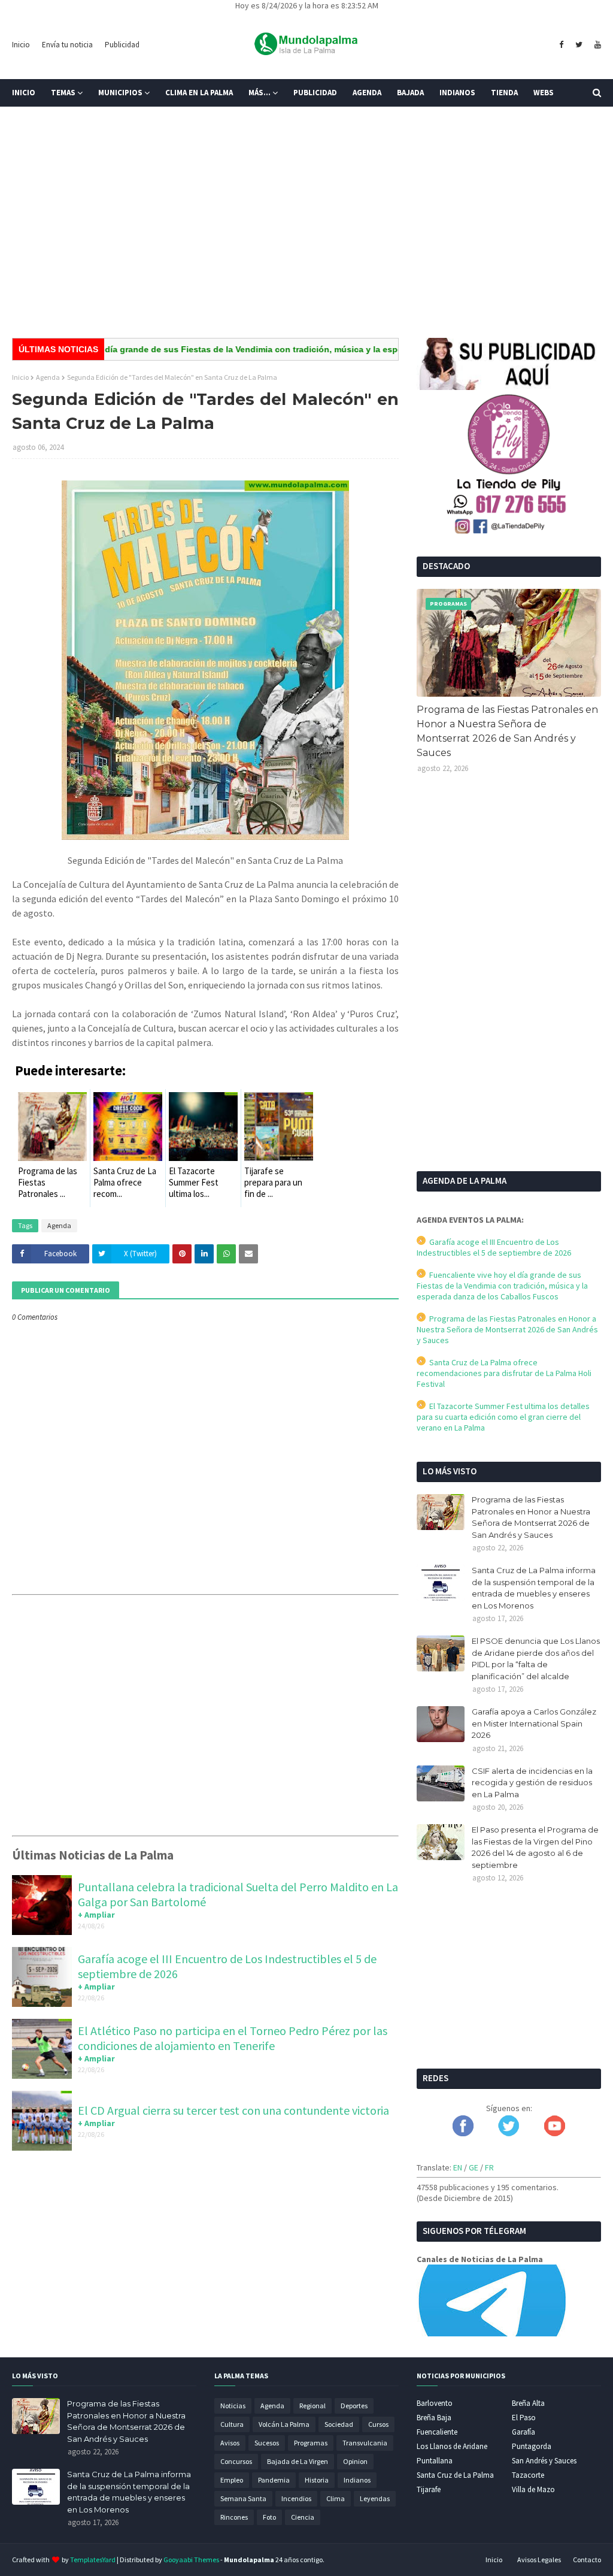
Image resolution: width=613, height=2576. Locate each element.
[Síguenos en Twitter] (509, 2133)
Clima (336, 2498)
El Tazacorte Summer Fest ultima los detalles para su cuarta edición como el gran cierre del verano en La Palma (503, 1417)
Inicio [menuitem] (24, 93)
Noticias (233, 2406)
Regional (312, 2406)
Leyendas (375, 2498)
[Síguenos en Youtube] (555, 2133)
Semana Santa (243, 2498)
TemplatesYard (93, 2560)
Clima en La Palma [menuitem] (199, 93)
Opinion (355, 2461)
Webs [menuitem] (544, 93)
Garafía (524, 2432)
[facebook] (561, 45)
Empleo (232, 2480)
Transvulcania (365, 2443)
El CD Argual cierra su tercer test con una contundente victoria (233, 2110)
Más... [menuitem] (260, 93)
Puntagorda (532, 2446)
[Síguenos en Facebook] (463, 2133)
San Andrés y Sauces (544, 2461)
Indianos (357, 2480)
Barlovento (435, 2403)
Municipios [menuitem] (120, 93)
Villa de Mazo (533, 2489)
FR (489, 2167)
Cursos (378, 2424)
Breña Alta (528, 2403)
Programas (311, 2443)
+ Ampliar (96, 1915)
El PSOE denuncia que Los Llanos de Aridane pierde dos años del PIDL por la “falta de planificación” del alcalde (536, 1659)
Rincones (234, 2517)
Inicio (21, 45)
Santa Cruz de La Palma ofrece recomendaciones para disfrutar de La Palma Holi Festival (504, 1373)
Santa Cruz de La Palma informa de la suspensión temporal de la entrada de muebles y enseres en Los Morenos (534, 1588)
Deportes (354, 2406)
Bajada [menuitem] (410, 93)
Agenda (48, 377)
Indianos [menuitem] (457, 93)
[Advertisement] (306, 236)
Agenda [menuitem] (367, 93)
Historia (317, 2480)
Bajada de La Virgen (298, 2461)
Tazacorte (528, 2475)
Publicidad (122, 45)
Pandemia (274, 2480)
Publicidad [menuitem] (315, 93)
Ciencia (303, 2517)
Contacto (587, 2560)
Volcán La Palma (284, 2424)
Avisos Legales (539, 2560)
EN (458, 2167)
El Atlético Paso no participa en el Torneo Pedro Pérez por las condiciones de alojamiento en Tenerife (233, 2038)
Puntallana (435, 2461)
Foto (269, 2517)
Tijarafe (429, 2489)
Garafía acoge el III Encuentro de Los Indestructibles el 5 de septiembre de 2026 (494, 1247)
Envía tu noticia (67, 45)
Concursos (236, 2461)
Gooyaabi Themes (191, 2560)
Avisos (230, 2443)
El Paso (524, 2418)
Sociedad (339, 2424)
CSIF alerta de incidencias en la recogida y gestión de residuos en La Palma (532, 1783)
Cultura (232, 2424)
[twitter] (579, 45)
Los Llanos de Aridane (452, 2446)
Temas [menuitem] (63, 93)
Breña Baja (434, 2418)
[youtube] (596, 45)
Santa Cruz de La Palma (455, 2475)
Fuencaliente (437, 2432)
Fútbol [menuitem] (35, 120)
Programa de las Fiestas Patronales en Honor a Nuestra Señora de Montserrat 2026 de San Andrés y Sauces (507, 731)
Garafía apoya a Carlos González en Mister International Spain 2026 (534, 1723)
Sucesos (267, 2443)
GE (474, 2167)
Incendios (296, 2498)
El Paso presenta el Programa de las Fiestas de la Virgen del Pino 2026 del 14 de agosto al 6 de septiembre (535, 1847)
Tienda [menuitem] (504, 93)
